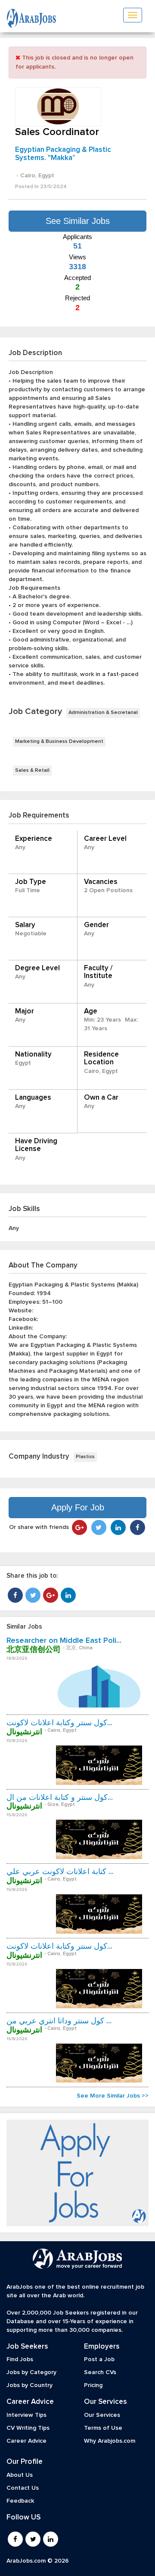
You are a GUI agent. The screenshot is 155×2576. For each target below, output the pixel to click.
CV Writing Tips (28, 2428)
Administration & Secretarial (103, 713)
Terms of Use (103, 2428)
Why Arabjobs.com (110, 2441)
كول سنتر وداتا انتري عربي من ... (59, 2021)
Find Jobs (20, 2359)
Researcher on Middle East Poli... (64, 1641)
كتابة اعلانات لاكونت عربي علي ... (60, 1872)
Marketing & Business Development (59, 742)
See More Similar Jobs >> (113, 2096)
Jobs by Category (31, 2372)
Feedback (20, 2501)
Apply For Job (78, 1507)
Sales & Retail (32, 771)
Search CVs (100, 2372)
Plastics (85, 1457)
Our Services (102, 2415)
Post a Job (99, 2359)
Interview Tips (26, 2415)
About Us (20, 2475)
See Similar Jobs (78, 221)
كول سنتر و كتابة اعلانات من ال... (60, 1798)
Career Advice (26, 2441)
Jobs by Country (29, 2385)
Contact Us (23, 2488)
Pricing (93, 2385)
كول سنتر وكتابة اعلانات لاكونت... (59, 1723)
